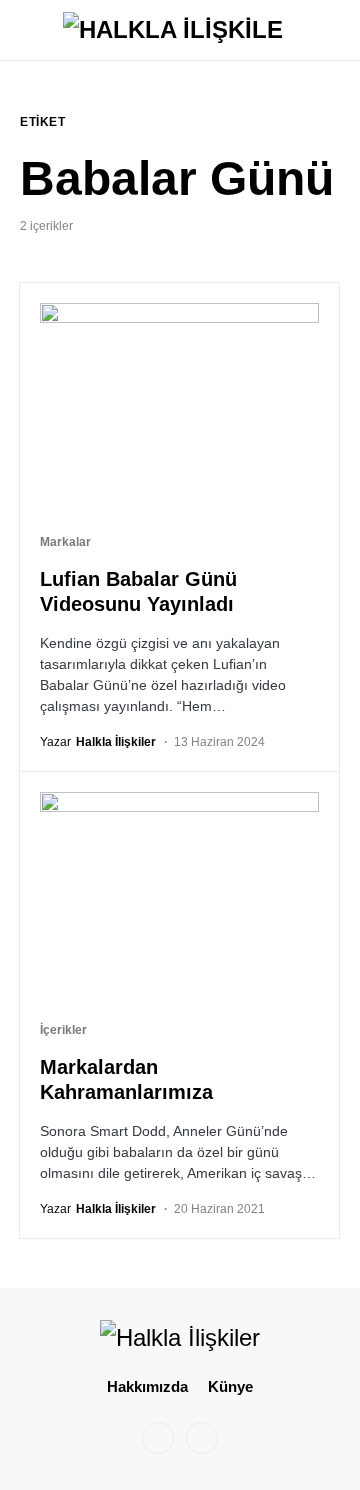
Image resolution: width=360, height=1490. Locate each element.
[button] (26, 30)
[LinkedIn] (202, 1438)
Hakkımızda (147, 1386)
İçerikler (63, 1030)
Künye (230, 1386)
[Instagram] (158, 1438)
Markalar (65, 542)
